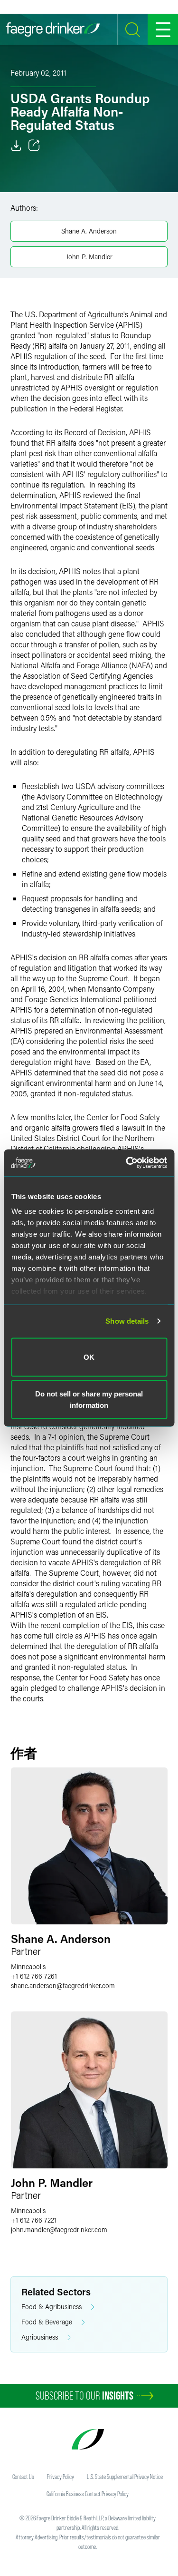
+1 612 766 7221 (34, 2220)
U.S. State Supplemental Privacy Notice (125, 2477)
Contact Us (23, 2477)
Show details (127, 1321)
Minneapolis (28, 1966)
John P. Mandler (89, 257)
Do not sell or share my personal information (89, 1400)
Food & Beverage (47, 2322)
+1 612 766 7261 (34, 1976)
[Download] (16, 146)
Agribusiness (40, 2337)
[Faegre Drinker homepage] (53, 29)
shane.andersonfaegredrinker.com (63, 1986)
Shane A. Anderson (89, 231)
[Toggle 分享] (34, 146)
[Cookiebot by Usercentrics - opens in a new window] (127, 1163)
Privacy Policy (61, 2477)
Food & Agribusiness (52, 2307)
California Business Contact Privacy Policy (88, 2494)
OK (89, 1357)
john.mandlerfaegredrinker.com (59, 2230)
